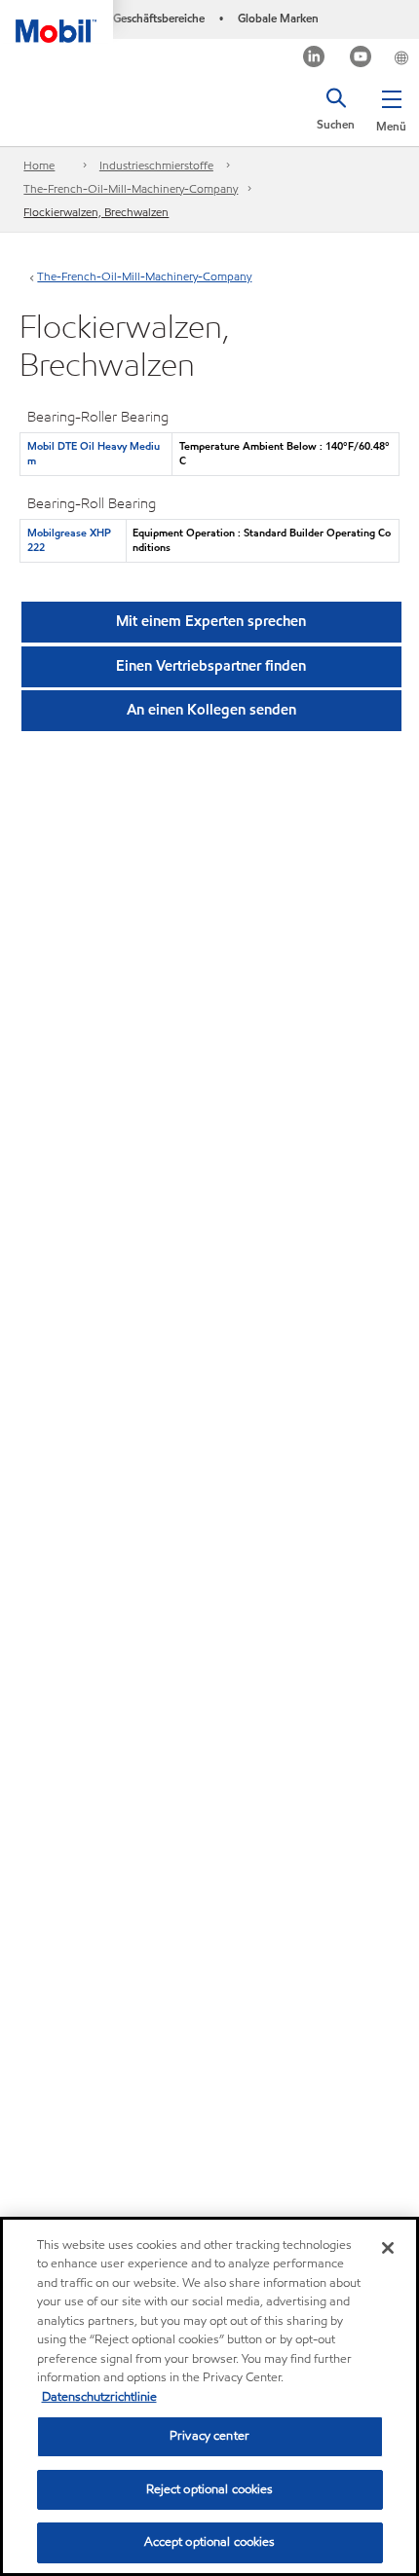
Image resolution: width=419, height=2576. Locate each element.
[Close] (388, 2248)
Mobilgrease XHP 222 (69, 540)
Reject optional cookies (210, 2489)
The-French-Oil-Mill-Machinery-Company (131, 188)
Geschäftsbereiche (159, 18)
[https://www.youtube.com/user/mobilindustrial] (361, 59)
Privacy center (209, 2436)
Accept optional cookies (210, 2542)
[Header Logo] (57, 21)
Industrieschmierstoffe (156, 165)
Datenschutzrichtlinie (99, 2397)
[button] (391, 107)
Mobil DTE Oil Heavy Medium (94, 453)
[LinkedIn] (314, 59)
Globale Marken (278, 18)
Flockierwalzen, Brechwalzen (96, 212)
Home (39, 165)
